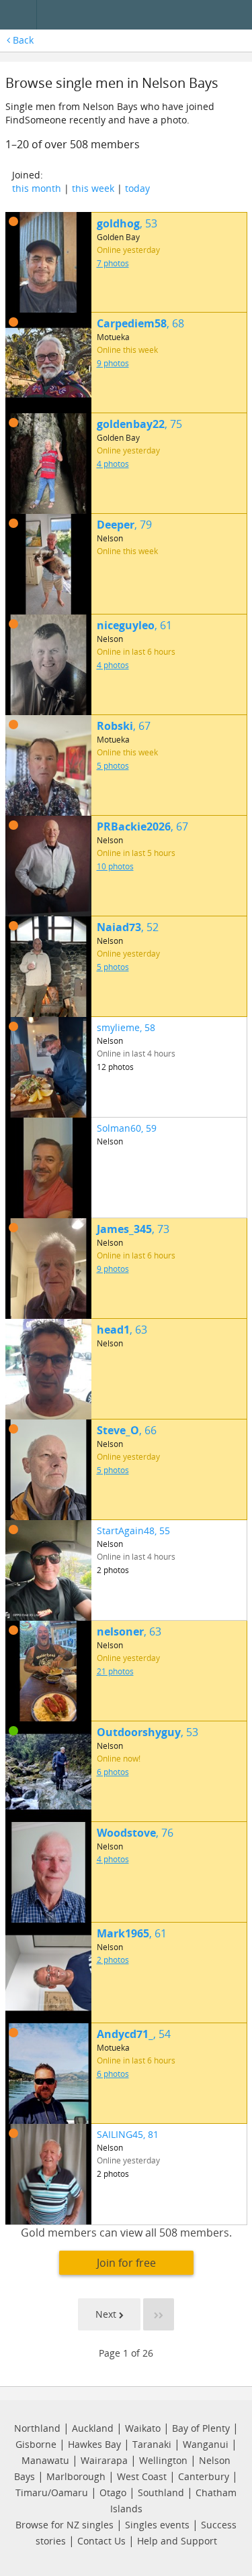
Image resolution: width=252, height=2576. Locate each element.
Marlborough (76, 2476)
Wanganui (206, 2444)
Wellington (163, 2460)
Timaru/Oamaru (52, 2492)
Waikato (143, 2428)
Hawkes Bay (94, 2444)
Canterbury (204, 2476)
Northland (37, 2428)
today (137, 188)
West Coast (142, 2476)
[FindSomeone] (147, 15)
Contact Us (101, 2541)
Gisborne (36, 2444)
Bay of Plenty (201, 2428)
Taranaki (152, 2444)
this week (93, 188)
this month (37, 188)
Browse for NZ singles (65, 2525)
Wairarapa (104, 2460)
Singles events (157, 2525)
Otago (113, 2492)
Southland (161, 2492)
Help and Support (177, 2541)
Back (22, 40)
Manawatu (45, 2460)
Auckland (93, 2428)
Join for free (126, 2263)
